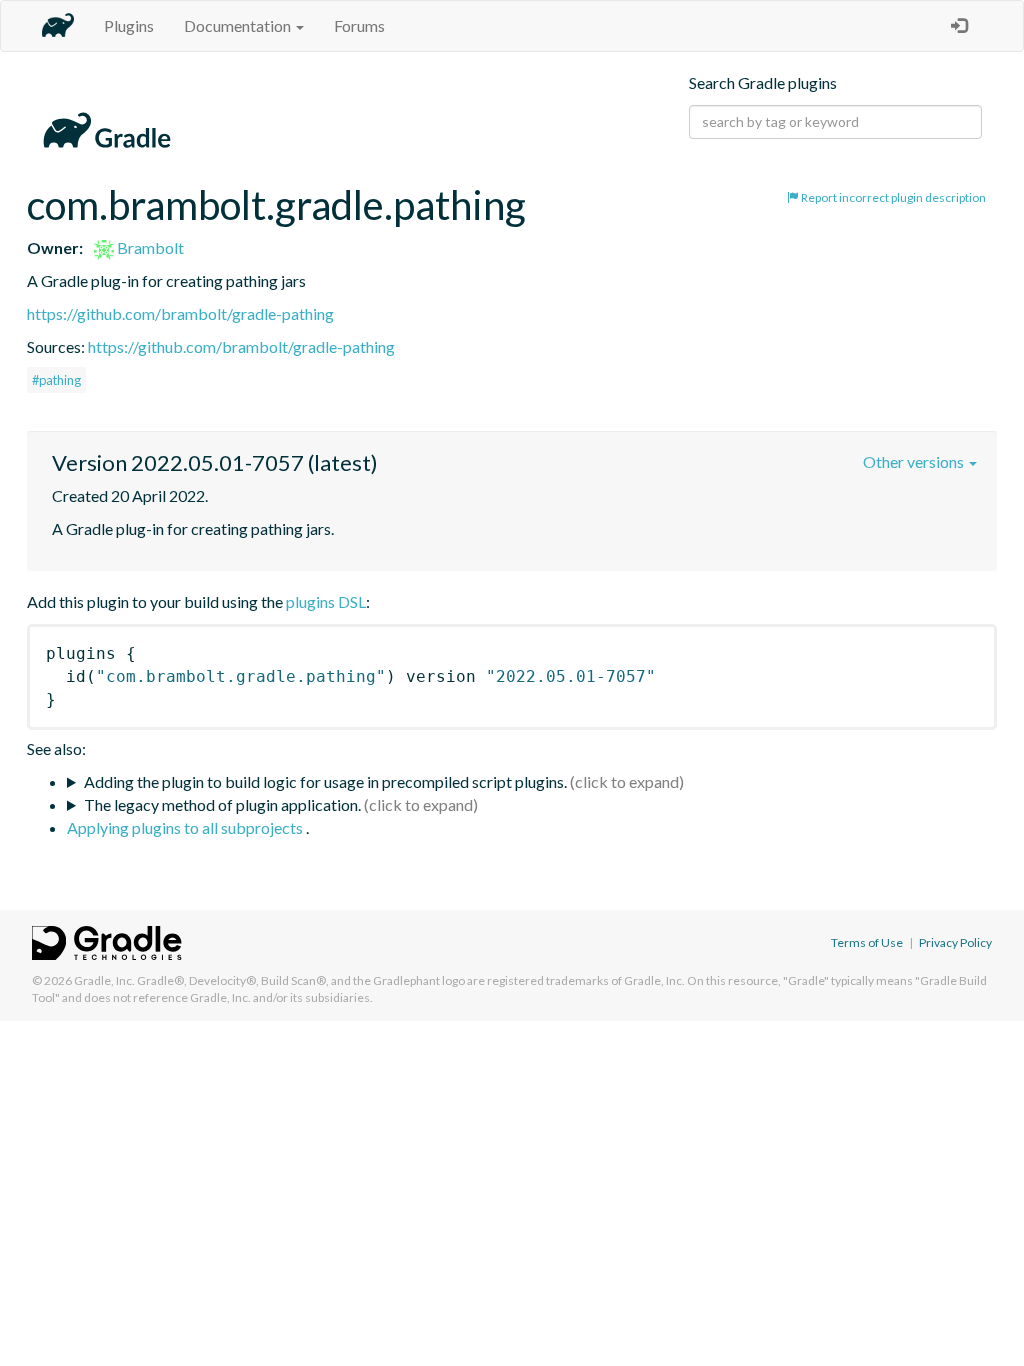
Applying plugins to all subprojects (186, 827)
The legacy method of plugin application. (222, 804)
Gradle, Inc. (104, 980)
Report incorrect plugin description (892, 197)
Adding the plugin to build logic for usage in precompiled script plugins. (325, 781)
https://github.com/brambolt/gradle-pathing (180, 313)
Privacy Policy (955, 942)
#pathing (56, 380)
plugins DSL (326, 601)
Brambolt (149, 247)
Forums (359, 25)
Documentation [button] (239, 25)
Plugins (129, 25)
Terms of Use (867, 942)
